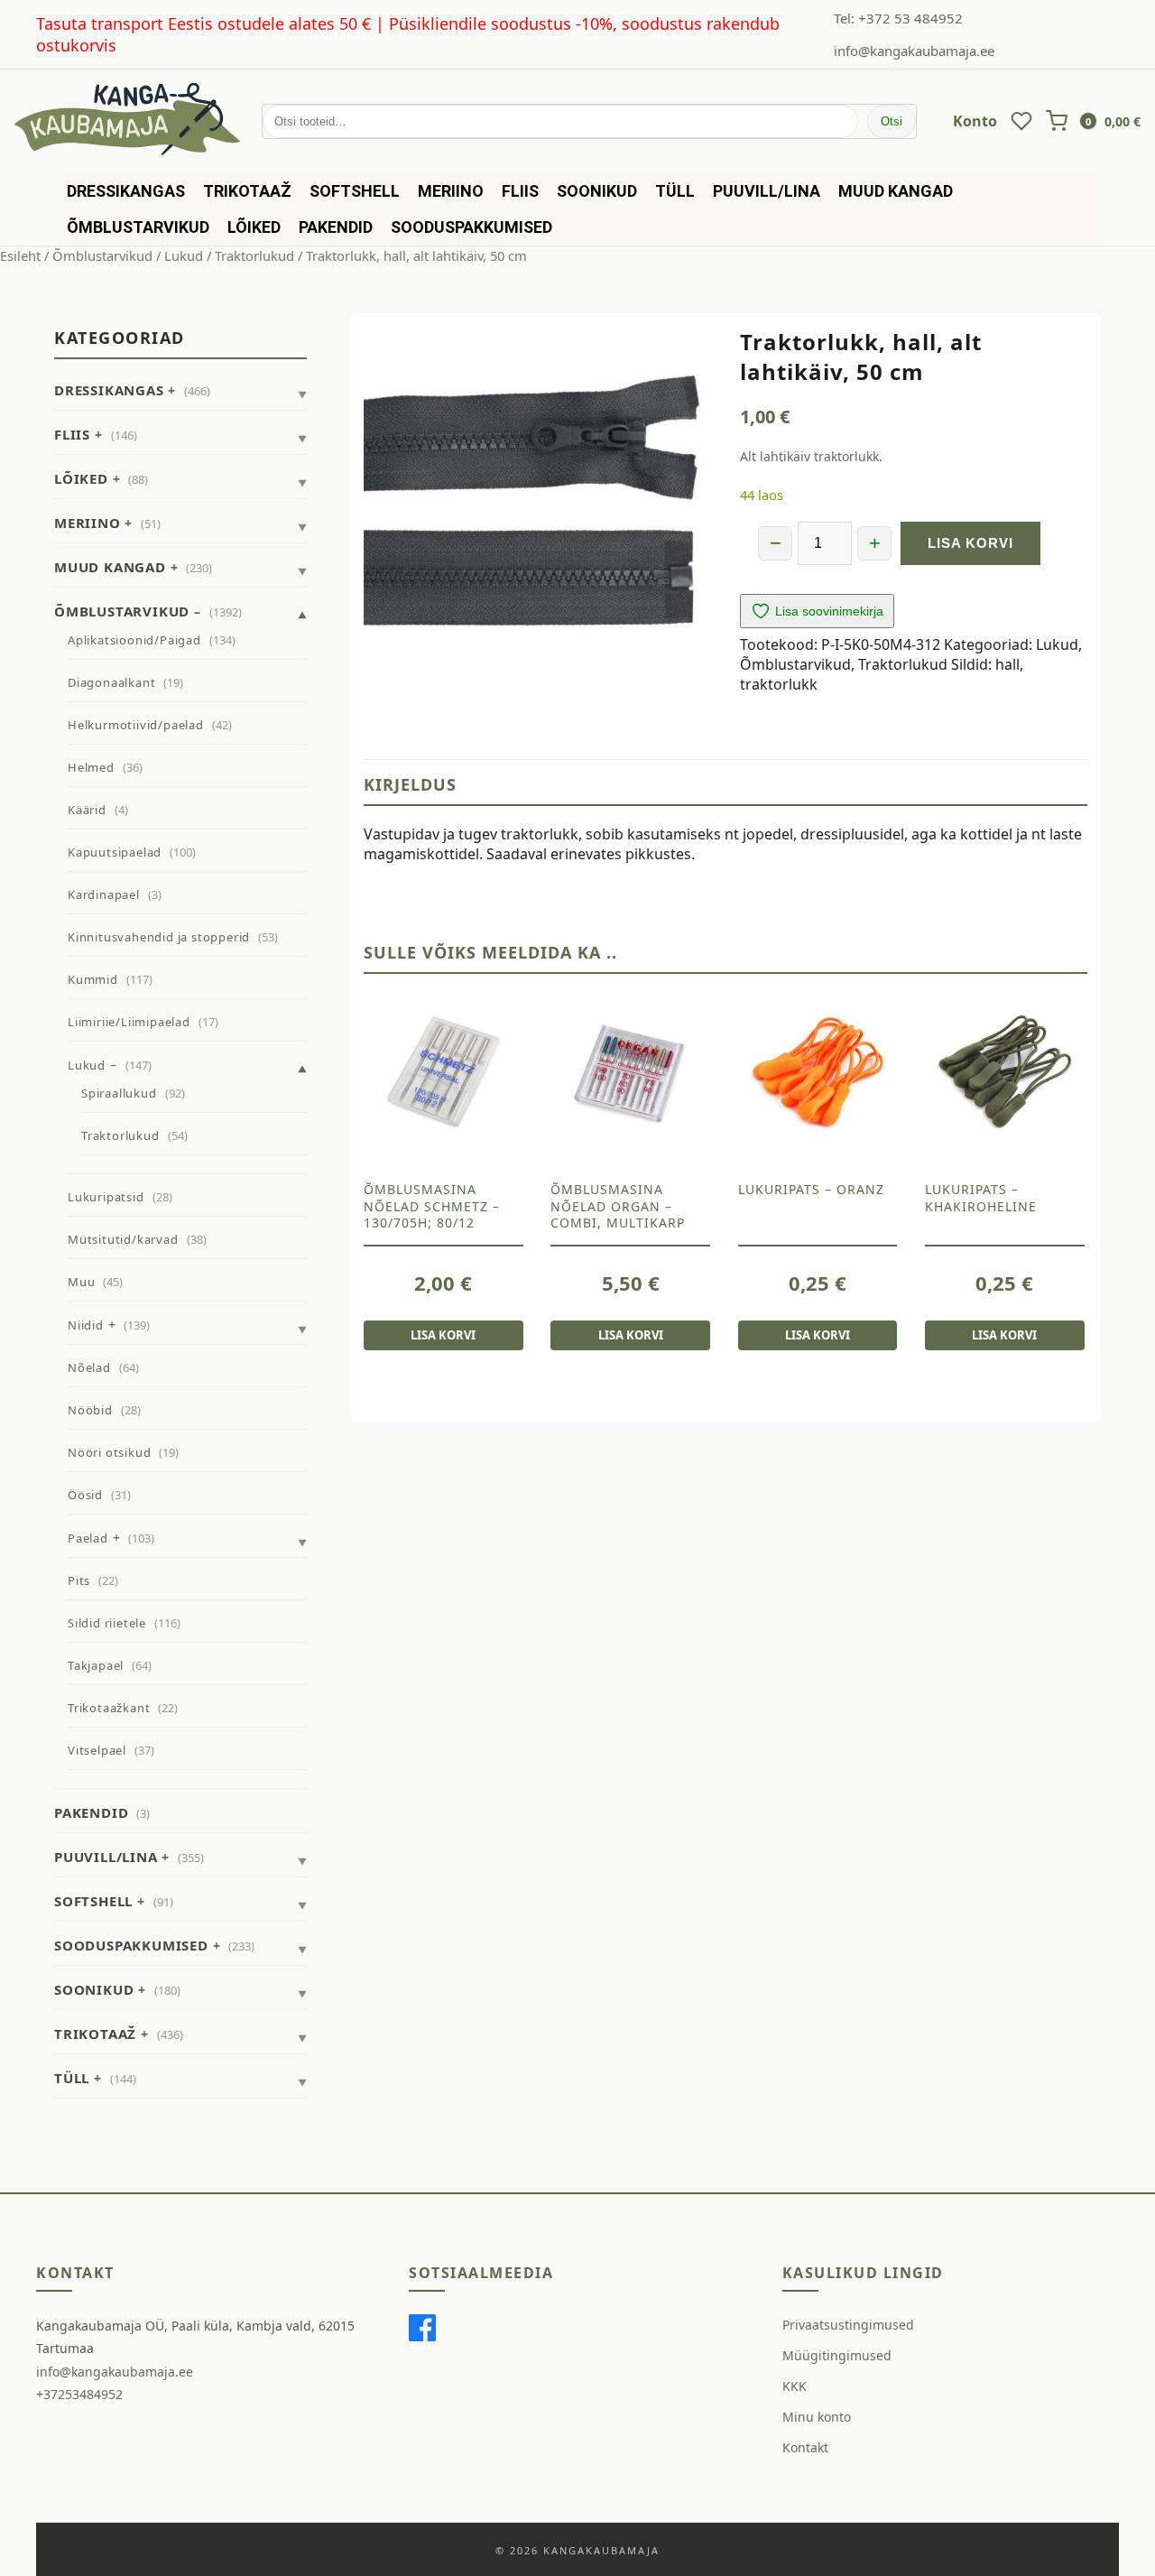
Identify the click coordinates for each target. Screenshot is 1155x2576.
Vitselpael (97, 1750)
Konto (975, 121)
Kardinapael (104, 894)
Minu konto (817, 2417)
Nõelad (89, 1367)
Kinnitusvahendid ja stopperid (159, 937)
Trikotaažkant (109, 1708)
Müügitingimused (837, 2355)
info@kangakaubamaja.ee (914, 51)
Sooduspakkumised (471, 227)
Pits (79, 1580)
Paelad (88, 1538)
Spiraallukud (119, 1093)
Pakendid (336, 227)
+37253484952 (79, 2394)
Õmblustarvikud (138, 227)
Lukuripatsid (106, 1197)
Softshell (355, 191)
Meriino (451, 191)
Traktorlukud (254, 255)
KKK (795, 2386)
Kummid (93, 979)
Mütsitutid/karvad (123, 1239)
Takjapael (96, 1665)
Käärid (87, 810)
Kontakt (805, 2447)
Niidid (86, 1325)
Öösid (85, 1495)
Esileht (20, 255)
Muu (81, 1282)
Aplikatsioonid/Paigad (134, 640)
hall (1007, 664)
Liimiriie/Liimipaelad (129, 1022)
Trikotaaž (247, 191)
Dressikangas (126, 191)
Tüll (675, 191)
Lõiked (254, 227)
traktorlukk (779, 684)
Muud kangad (896, 191)
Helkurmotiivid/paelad (136, 725)
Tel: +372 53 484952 (898, 18)
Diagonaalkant (111, 682)
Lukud (184, 255)
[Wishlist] (1021, 121)
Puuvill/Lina (767, 191)
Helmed (91, 767)
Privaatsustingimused (848, 2325)
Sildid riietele (107, 1623)
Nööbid (90, 1410)
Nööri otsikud (109, 1452)
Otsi (892, 121)
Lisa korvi (970, 543)
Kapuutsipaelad (115, 852)
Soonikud (597, 191)
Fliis (520, 191)
